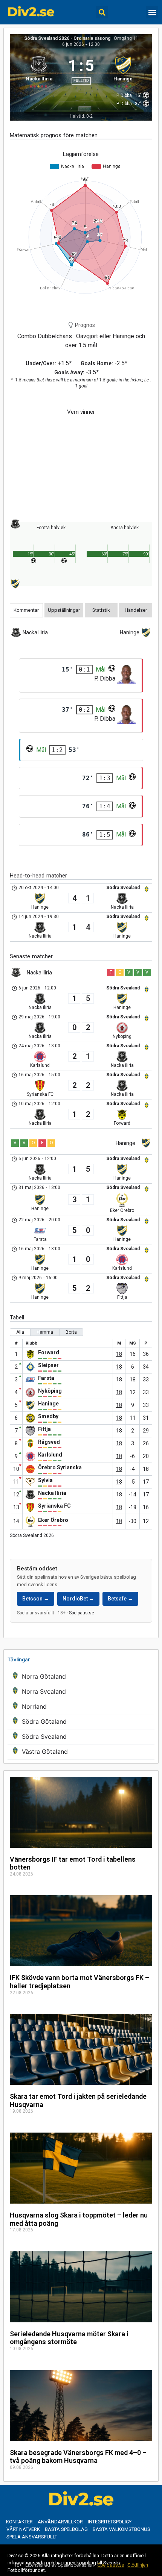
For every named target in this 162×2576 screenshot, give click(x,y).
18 (119, 1354)
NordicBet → (78, 1599)
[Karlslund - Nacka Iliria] (81, 1056)
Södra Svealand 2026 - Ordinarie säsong (67, 38)
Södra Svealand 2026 (32, 1535)
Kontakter (19, 2522)
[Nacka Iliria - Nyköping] (81, 1027)
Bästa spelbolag (66, 2529)
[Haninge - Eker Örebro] (81, 1200)
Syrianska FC (54, 1506)
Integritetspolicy (110, 2522)
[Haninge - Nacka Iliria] (81, 898)
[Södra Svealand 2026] (81, 1737)
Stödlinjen (138, 2565)
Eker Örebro (53, 1520)
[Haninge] (123, 71)
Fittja (44, 1429)
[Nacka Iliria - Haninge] (81, 927)
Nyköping (50, 1391)
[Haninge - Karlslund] (81, 1259)
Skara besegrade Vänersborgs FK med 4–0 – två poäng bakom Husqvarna (78, 2457)
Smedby (48, 1416)
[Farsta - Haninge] (81, 1230)
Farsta (46, 1378)
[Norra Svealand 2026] (81, 1692)
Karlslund (50, 1455)
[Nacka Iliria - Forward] (81, 1114)
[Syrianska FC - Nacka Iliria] (81, 1085)
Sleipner (48, 1365)
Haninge (48, 1404)
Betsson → (36, 1599)
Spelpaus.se (82, 1613)
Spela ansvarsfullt (32, 2537)
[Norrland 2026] (81, 1707)
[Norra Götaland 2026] (81, 1677)
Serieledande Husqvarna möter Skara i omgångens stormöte (69, 2338)
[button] (102, 12)
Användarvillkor (60, 2522)
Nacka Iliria (52, 1493)
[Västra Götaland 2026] (81, 1752)
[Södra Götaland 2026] (81, 1722)
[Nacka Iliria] (39, 71)
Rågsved (49, 1442)
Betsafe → (120, 1599)
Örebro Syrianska (60, 1467)
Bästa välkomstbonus (121, 2529)
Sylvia (45, 1480)
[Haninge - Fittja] (81, 1288)
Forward (49, 1352)
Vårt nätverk (23, 2529)
